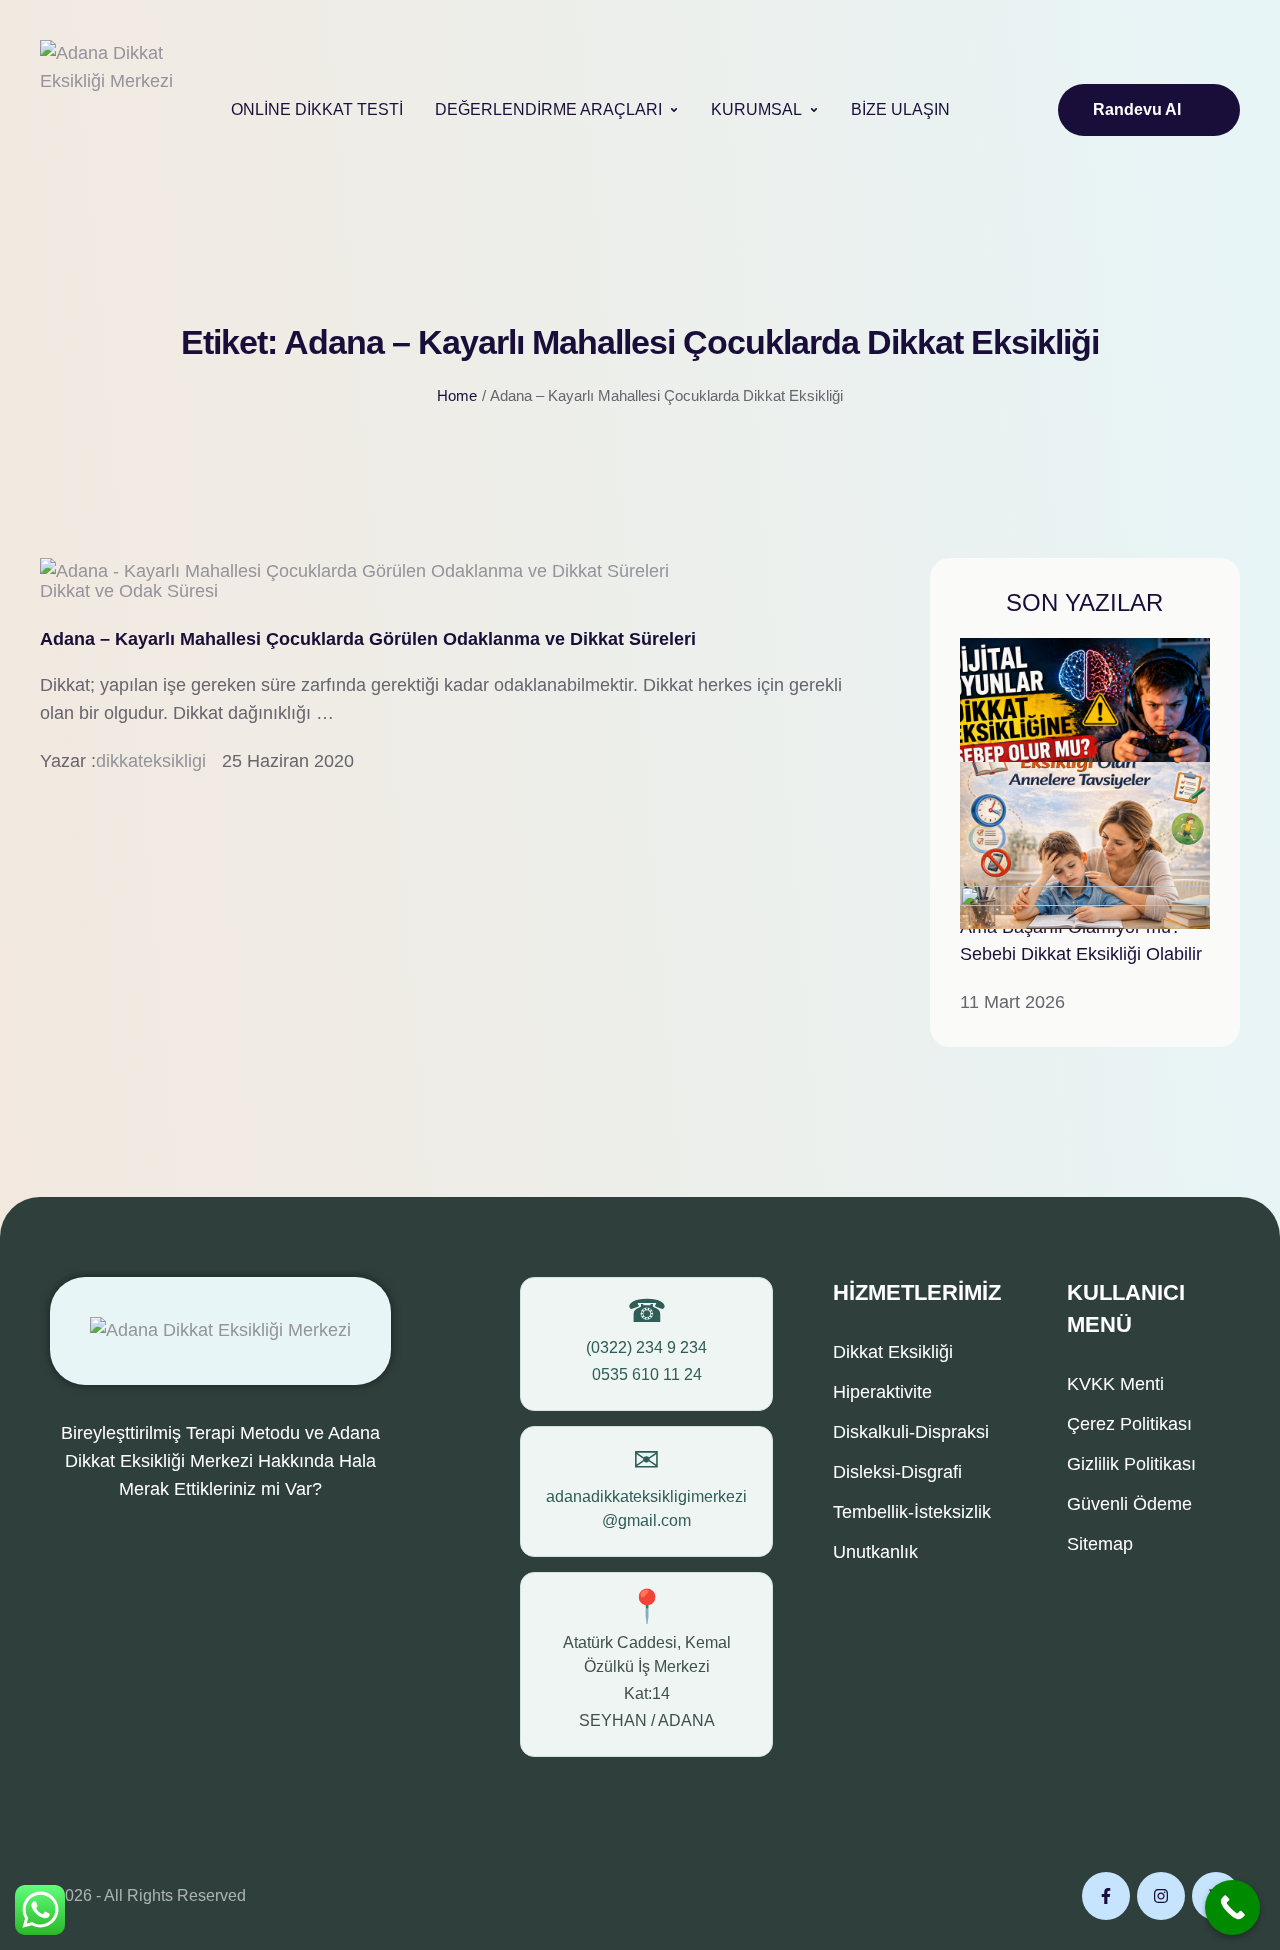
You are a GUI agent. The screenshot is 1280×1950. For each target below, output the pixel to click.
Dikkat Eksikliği (893, 1352)
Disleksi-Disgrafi (897, 1472)
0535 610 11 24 (647, 1374)
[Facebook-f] (1106, 1896)
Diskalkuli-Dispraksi (911, 1432)
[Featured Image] (354, 571)
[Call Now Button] (1232, 1907)
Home (457, 395)
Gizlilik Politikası (1131, 1464)
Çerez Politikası (1129, 1424)
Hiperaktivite (882, 1392)
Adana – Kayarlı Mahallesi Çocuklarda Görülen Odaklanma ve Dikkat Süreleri (368, 639)
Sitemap (1100, 1544)
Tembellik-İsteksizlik (912, 1512)
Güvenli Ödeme (1129, 1504)
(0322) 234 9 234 (646, 1347)
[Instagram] (1161, 1896)
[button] (674, 110)
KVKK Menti (1115, 1384)
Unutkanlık (875, 1552)
